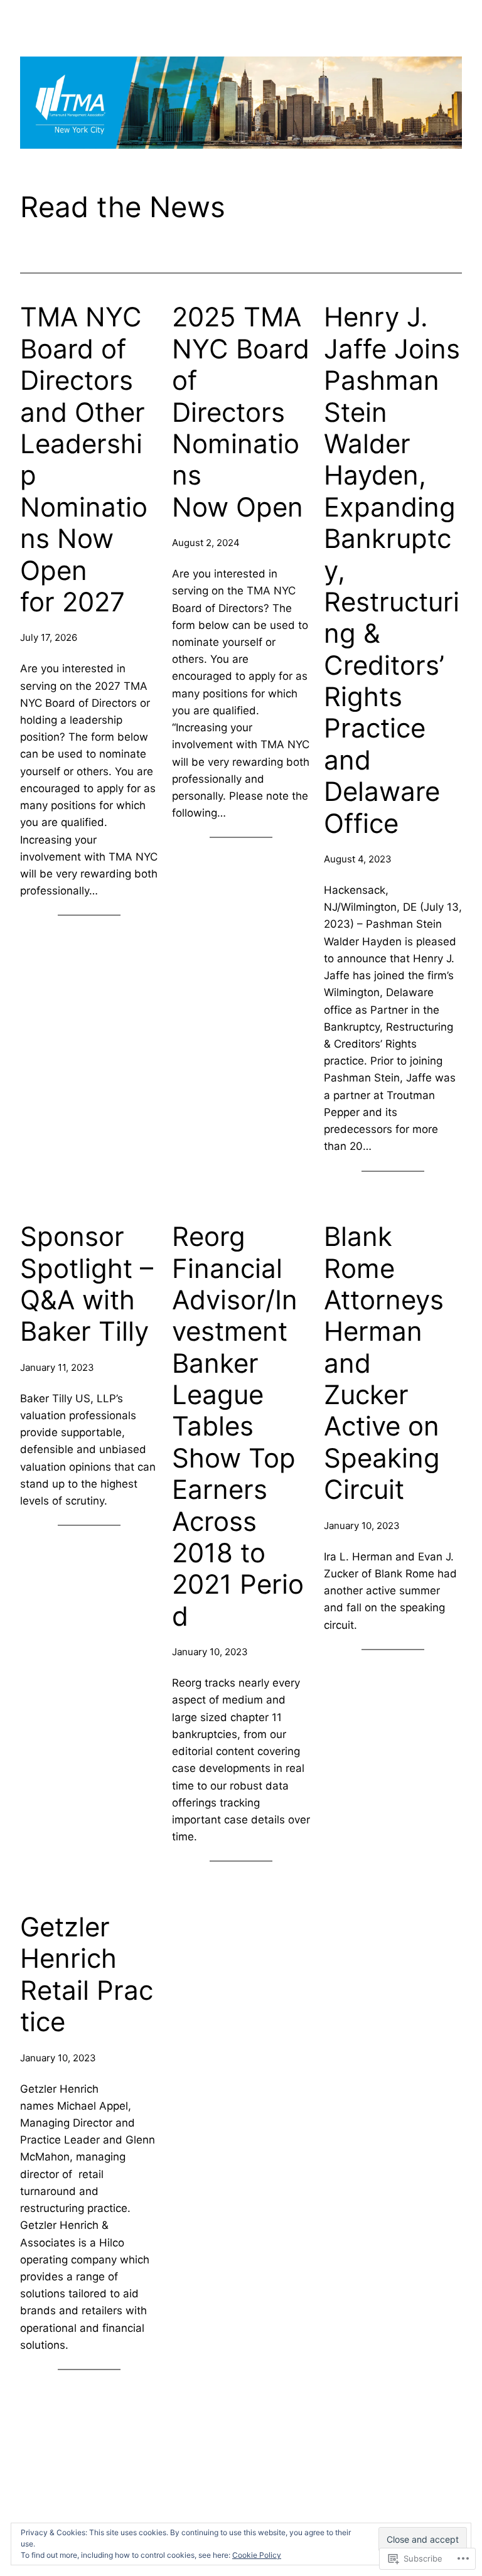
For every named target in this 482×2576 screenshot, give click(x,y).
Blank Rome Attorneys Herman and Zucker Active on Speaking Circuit (386, 1363)
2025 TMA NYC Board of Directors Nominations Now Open (241, 412)
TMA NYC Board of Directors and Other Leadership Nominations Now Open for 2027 (84, 459)
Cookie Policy (257, 2555)
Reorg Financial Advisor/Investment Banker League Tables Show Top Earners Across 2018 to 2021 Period (238, 1426)
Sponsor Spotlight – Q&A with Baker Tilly (87, 1284)
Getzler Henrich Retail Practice (87, 1974)
